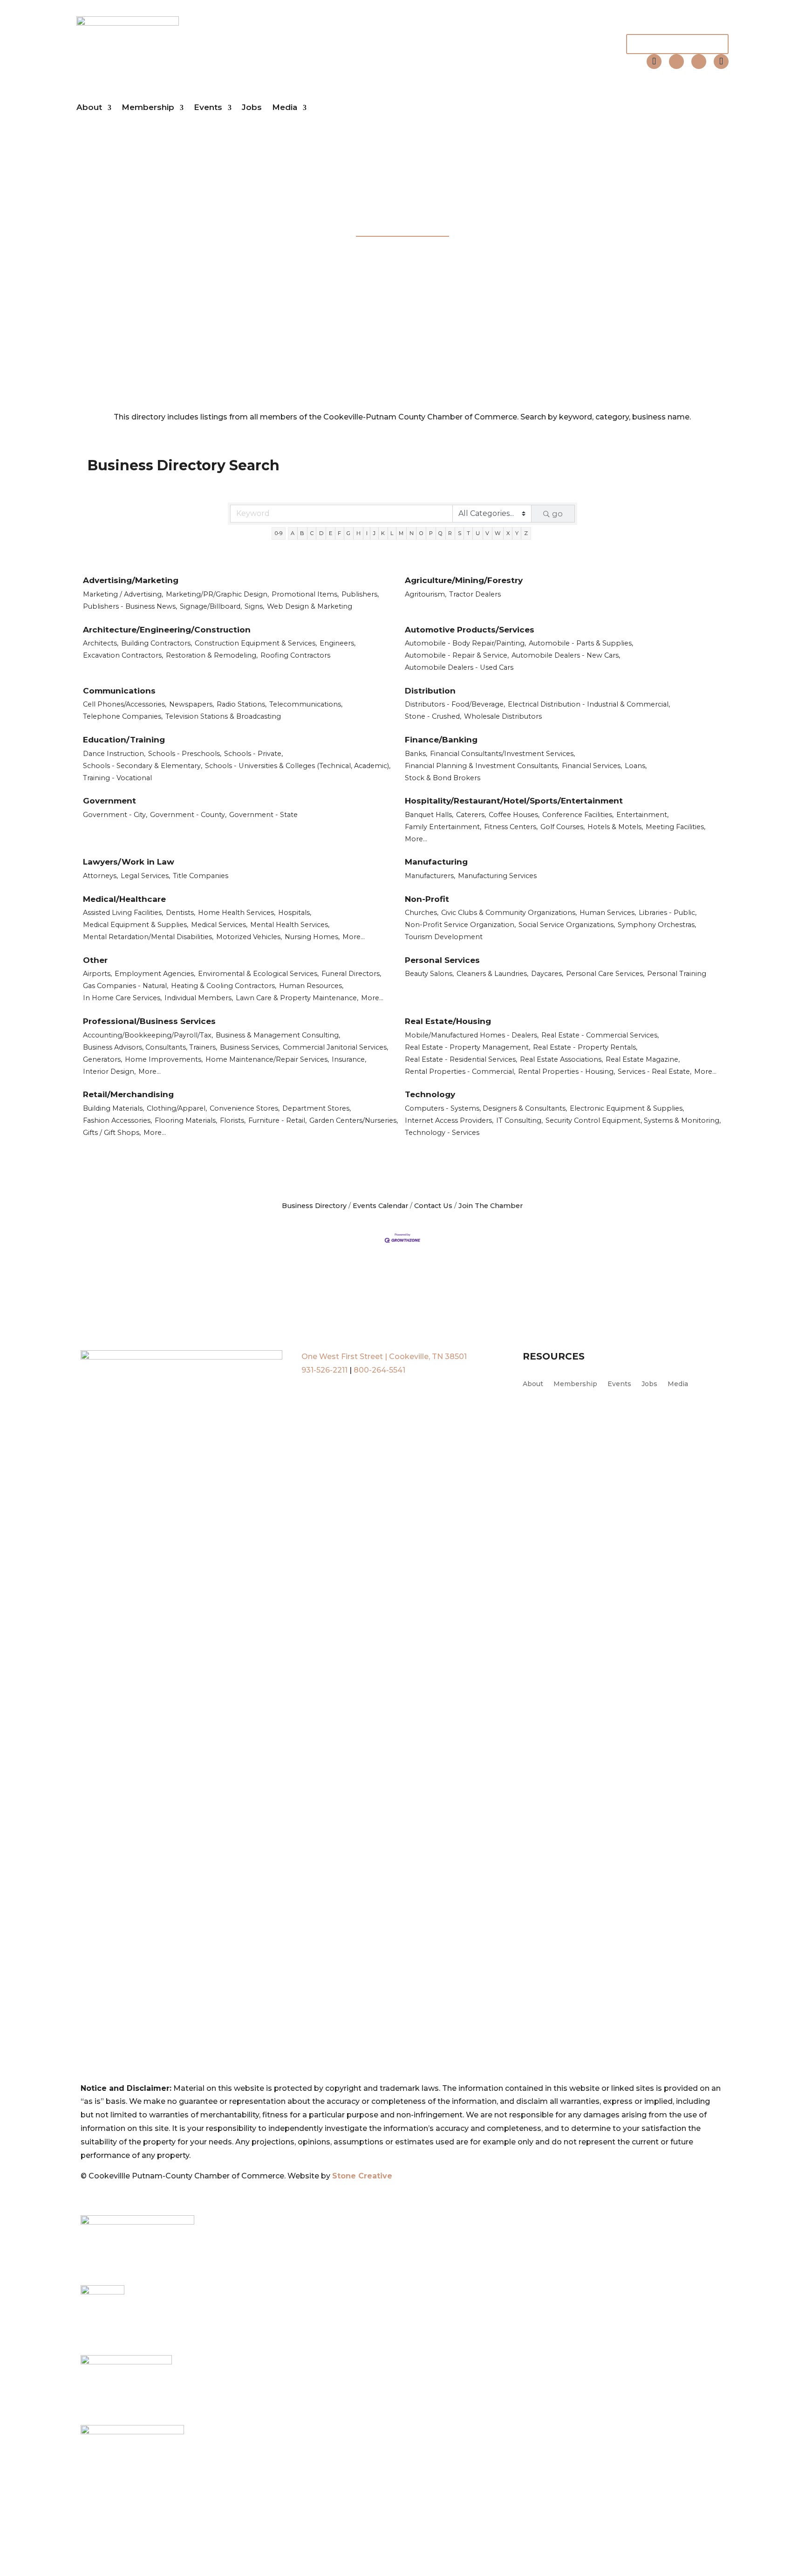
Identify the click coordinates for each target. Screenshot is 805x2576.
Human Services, (608, 913)
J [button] (374, 533)
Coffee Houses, (514, 815)
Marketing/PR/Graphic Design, (217, 594)
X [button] (508, 533)
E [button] (331, 533)
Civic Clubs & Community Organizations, (509, 913)
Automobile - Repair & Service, (457, 655)
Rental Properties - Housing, (566, 1072)
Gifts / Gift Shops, (112, 1133)
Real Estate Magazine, (643, 1059)
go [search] (557, 514)
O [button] (421, 533)
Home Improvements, (164, 1059)
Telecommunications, (306, 704)
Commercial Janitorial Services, (335, 1047)
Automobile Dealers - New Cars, (566, 655)
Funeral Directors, (351, 974)
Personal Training (677, 974)
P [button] (431, 533)
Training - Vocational (117, 778)
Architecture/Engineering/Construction (167, 630)
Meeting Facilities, (675, 827)
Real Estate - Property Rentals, (585, 1047)
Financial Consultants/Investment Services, (502, 754)
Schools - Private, (253, 754)
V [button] (487, 533)
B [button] (302, 533)
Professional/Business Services (149, 1021)
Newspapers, (191, 704)
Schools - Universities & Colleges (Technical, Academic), (298, 766)
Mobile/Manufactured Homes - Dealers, (472, 1035)
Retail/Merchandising (128, 1094)
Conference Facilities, (578, 815)
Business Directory (314, 1206)
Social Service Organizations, (567, 925)
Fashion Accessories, (117, 1120)
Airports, (97, 974)
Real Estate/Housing (448, 1021)
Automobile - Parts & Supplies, (581, 643)
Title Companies (201, 876)
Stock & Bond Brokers (443, 778)
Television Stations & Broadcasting (223, 716)
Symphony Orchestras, (657, 925)
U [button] (478, 533)
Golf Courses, (563, 827)
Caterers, (471, 815)
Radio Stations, (242, 704)
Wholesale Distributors (503, 716)
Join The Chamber (677, 44)
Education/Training (124, 740)
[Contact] (654, 62)
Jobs (252, 107)
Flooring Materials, (186, 1120)
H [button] (358, 533)
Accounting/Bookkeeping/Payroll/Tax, (148, 1035)
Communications (119, 691)
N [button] (412, 533)
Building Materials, (113, 1108)
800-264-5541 (379, 1370)
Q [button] (440, 533)
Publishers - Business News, (130, 606)
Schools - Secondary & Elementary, (143, 766)
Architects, (101, 643)
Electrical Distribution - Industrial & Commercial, (589, 704)
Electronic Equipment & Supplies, (627, 1108)
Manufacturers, (430, 876)
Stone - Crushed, (433, 716)
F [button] (339, 533)
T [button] (468, 533)
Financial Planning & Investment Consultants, (482, 766)
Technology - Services (442, 1133)
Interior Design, (109, 1072)
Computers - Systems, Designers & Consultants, (486, 1108)
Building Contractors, (157, 643)
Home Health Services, (237, 913)
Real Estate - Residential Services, (461, 1059)
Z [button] (526, 533)
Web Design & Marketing (310, 606)
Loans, (636, 766)
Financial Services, (592, 766)
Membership (148, 107)
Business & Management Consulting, (278, 1035)
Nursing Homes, (312, 937)
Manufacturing (436, 862)
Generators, (102, 1059)
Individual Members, (199, 998)
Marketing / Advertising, (123, 594)
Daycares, (547, 974)
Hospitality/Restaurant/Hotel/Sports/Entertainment (514, 801)
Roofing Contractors (295, 655)
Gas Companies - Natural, (126, 986)
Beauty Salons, (429, 974)
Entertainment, (642, 815)
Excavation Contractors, (123, 655)
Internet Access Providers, (449, 1120)
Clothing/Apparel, (177, 1108)
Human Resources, (311, 986)
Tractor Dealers (475, 594)
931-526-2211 (324, 1370)
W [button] (498, 533)
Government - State (263, 815)
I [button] (367, 533)
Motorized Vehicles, (249, 937)
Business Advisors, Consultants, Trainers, (150, 1047)
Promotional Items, (305, 594)
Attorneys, (100, 876)
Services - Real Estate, (655, 1072)
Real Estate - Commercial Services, (600, 1035)
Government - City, (115, 815)
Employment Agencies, (155, 974)
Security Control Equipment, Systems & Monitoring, (633, 1120)
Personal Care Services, (605, 974)
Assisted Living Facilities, (123, 913)
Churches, (422, 913)
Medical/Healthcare (124, 899)
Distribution (430, 691)
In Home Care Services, (122, 998)
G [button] (348, 533)
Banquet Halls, (429, 815)
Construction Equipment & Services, (256, 643)
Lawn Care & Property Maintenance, (297, 998)
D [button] (321, 533)
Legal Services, (145, 876)
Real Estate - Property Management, (467, 1047)
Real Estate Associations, (561, 1059)
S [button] (460, 533)
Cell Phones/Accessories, (125, 704)
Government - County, (188, 815)
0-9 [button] (279, 533)
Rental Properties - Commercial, (460, 1072)
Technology (430, 1094)
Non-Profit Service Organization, (460, 925)
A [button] (293, 533)
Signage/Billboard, (211, 606)
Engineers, (338, 643)
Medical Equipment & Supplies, (136, 925)
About (89, 107)
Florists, (233, 1120)
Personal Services (442, 960)
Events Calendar (380, 1206)
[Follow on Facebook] (676, 62)
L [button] (392, 533)
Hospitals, (295, 913)
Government (109, 801)
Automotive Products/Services (470, 630)
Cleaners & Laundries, (492, 974)
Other (95, 960)
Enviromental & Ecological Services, (258, 974)
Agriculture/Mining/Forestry (464, 580)
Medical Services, (219, 925)
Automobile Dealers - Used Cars (459, 667)
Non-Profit (427, 899)
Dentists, (181, 913)
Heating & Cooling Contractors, (224, 986)
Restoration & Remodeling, (212, 655)
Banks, (416, 754)
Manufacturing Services (497, 876)
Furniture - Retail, (277, 1120)
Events (208, 107)
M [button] (401, 533)
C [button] (312, 533)
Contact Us (433, 1206)
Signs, (254, 606)
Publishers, (360, 594)
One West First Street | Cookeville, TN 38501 (384, 1357)
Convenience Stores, (245, 1108)
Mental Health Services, (290, 925)
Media (285, 107)
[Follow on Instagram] (699, 62)
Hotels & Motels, (615, 827)
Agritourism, (426, 594)
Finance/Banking (441, 740)
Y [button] (517, 533)
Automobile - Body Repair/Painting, (465, 643)
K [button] (383, 533)
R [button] (450, 533)
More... (416, 839)
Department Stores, (317, 1108)
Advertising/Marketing (131, 580)
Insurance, (349, 1059)
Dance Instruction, (114, 754)
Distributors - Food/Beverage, (455, 704)
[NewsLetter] (721, 62)
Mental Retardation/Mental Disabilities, (148, 937)
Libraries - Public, (668, 913)
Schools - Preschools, (185, 754)
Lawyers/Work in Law (129, 862)
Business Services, (250, 1047)
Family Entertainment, (443, 827)
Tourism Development (444, 937)
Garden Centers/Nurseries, (354, 1120)
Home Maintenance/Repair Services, (267, 1059)
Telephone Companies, (123, 716)
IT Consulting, (519, 1120)
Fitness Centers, (511, 827)
